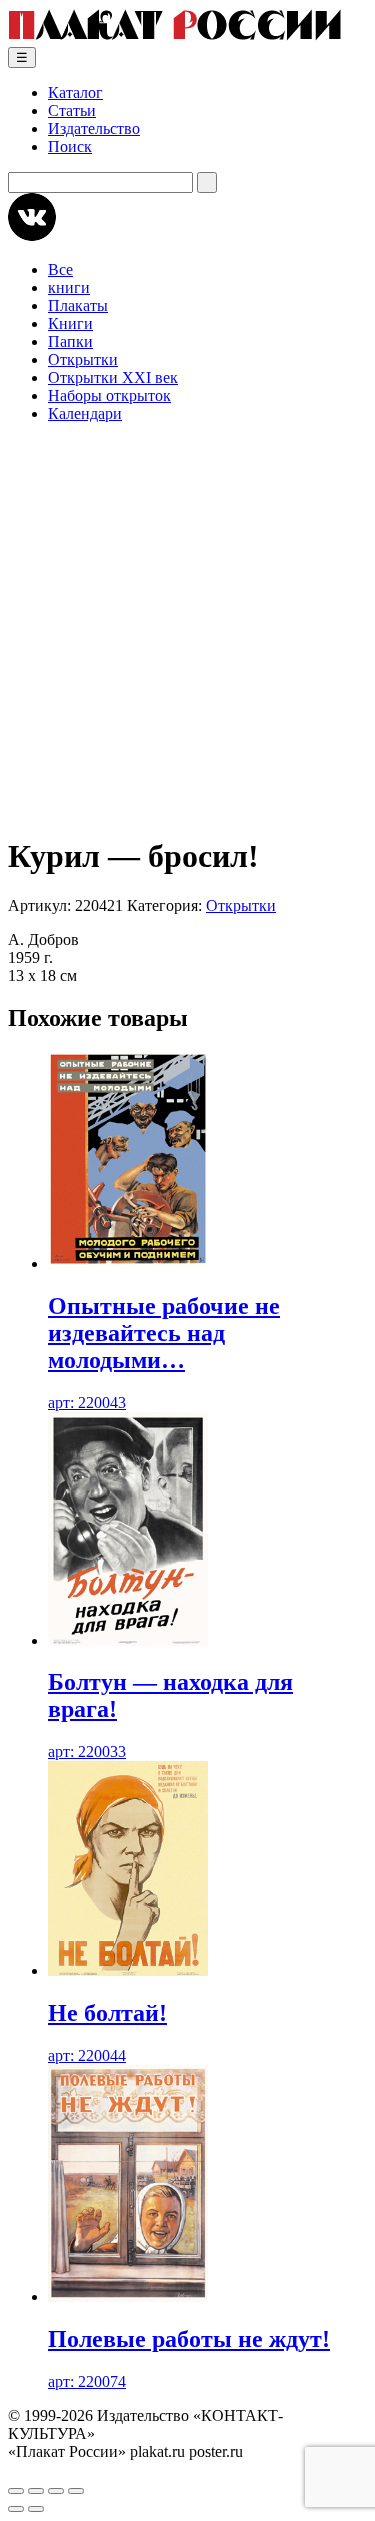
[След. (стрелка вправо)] (36, 2509)
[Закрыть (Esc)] (76, 2491)
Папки (70, 341)
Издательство (94, 128)
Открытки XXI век (113, 377)
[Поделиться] (56, 2491)
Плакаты (78, 305)
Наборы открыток (109, 395)
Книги (70, 323)
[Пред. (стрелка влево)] (16, 2509)
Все (60, 269)
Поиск (70, 146)
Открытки (83, 359)
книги (69, 287)
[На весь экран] (36, 2491)
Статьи (72, 110)
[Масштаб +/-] (16, 2491)
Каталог (75, 92)
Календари (85, 413)
